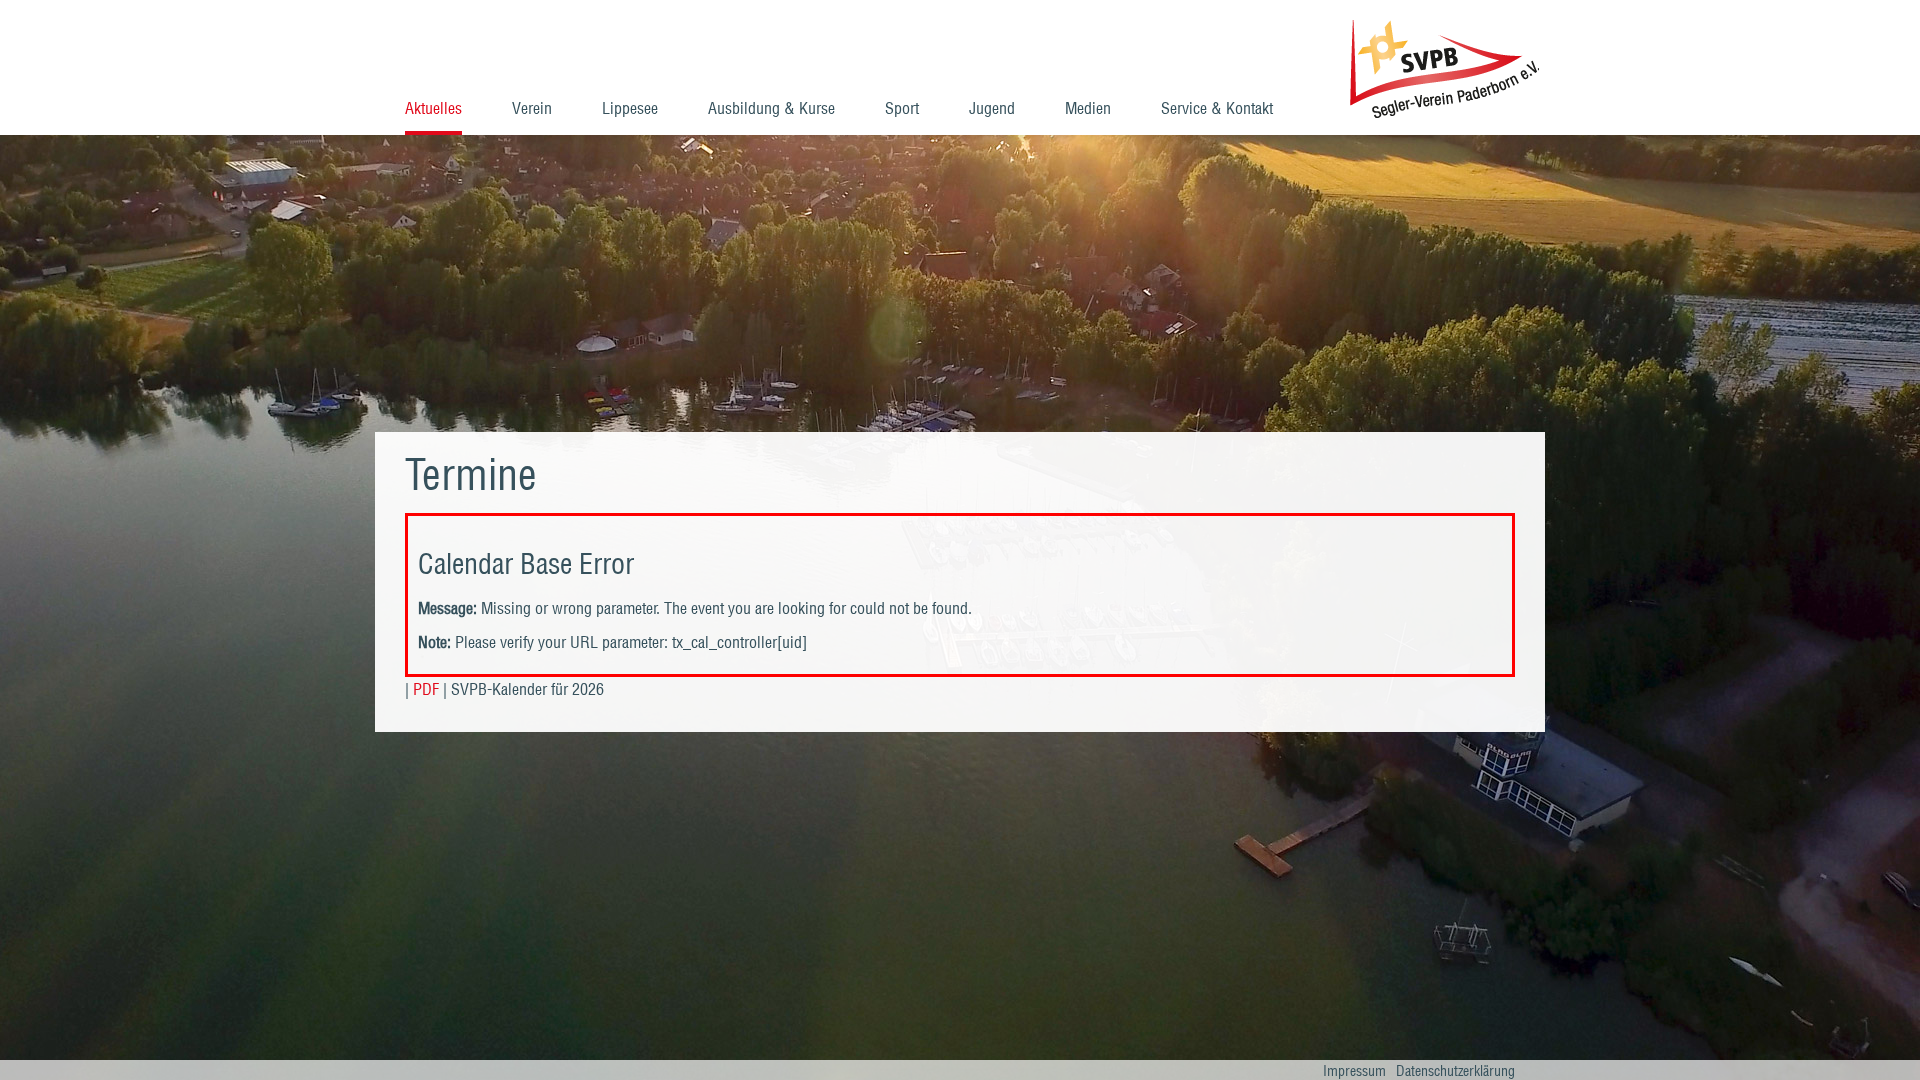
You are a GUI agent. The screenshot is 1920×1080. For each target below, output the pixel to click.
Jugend (992, 108)
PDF (426, 689)
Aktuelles (433, 108)
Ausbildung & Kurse (771, 108)
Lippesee (630, 108)
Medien (1088, 108)
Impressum (1354, 1071)
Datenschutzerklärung (1455, 1071)
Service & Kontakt (1217, 108)
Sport (902, 108)
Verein (532, 108)
